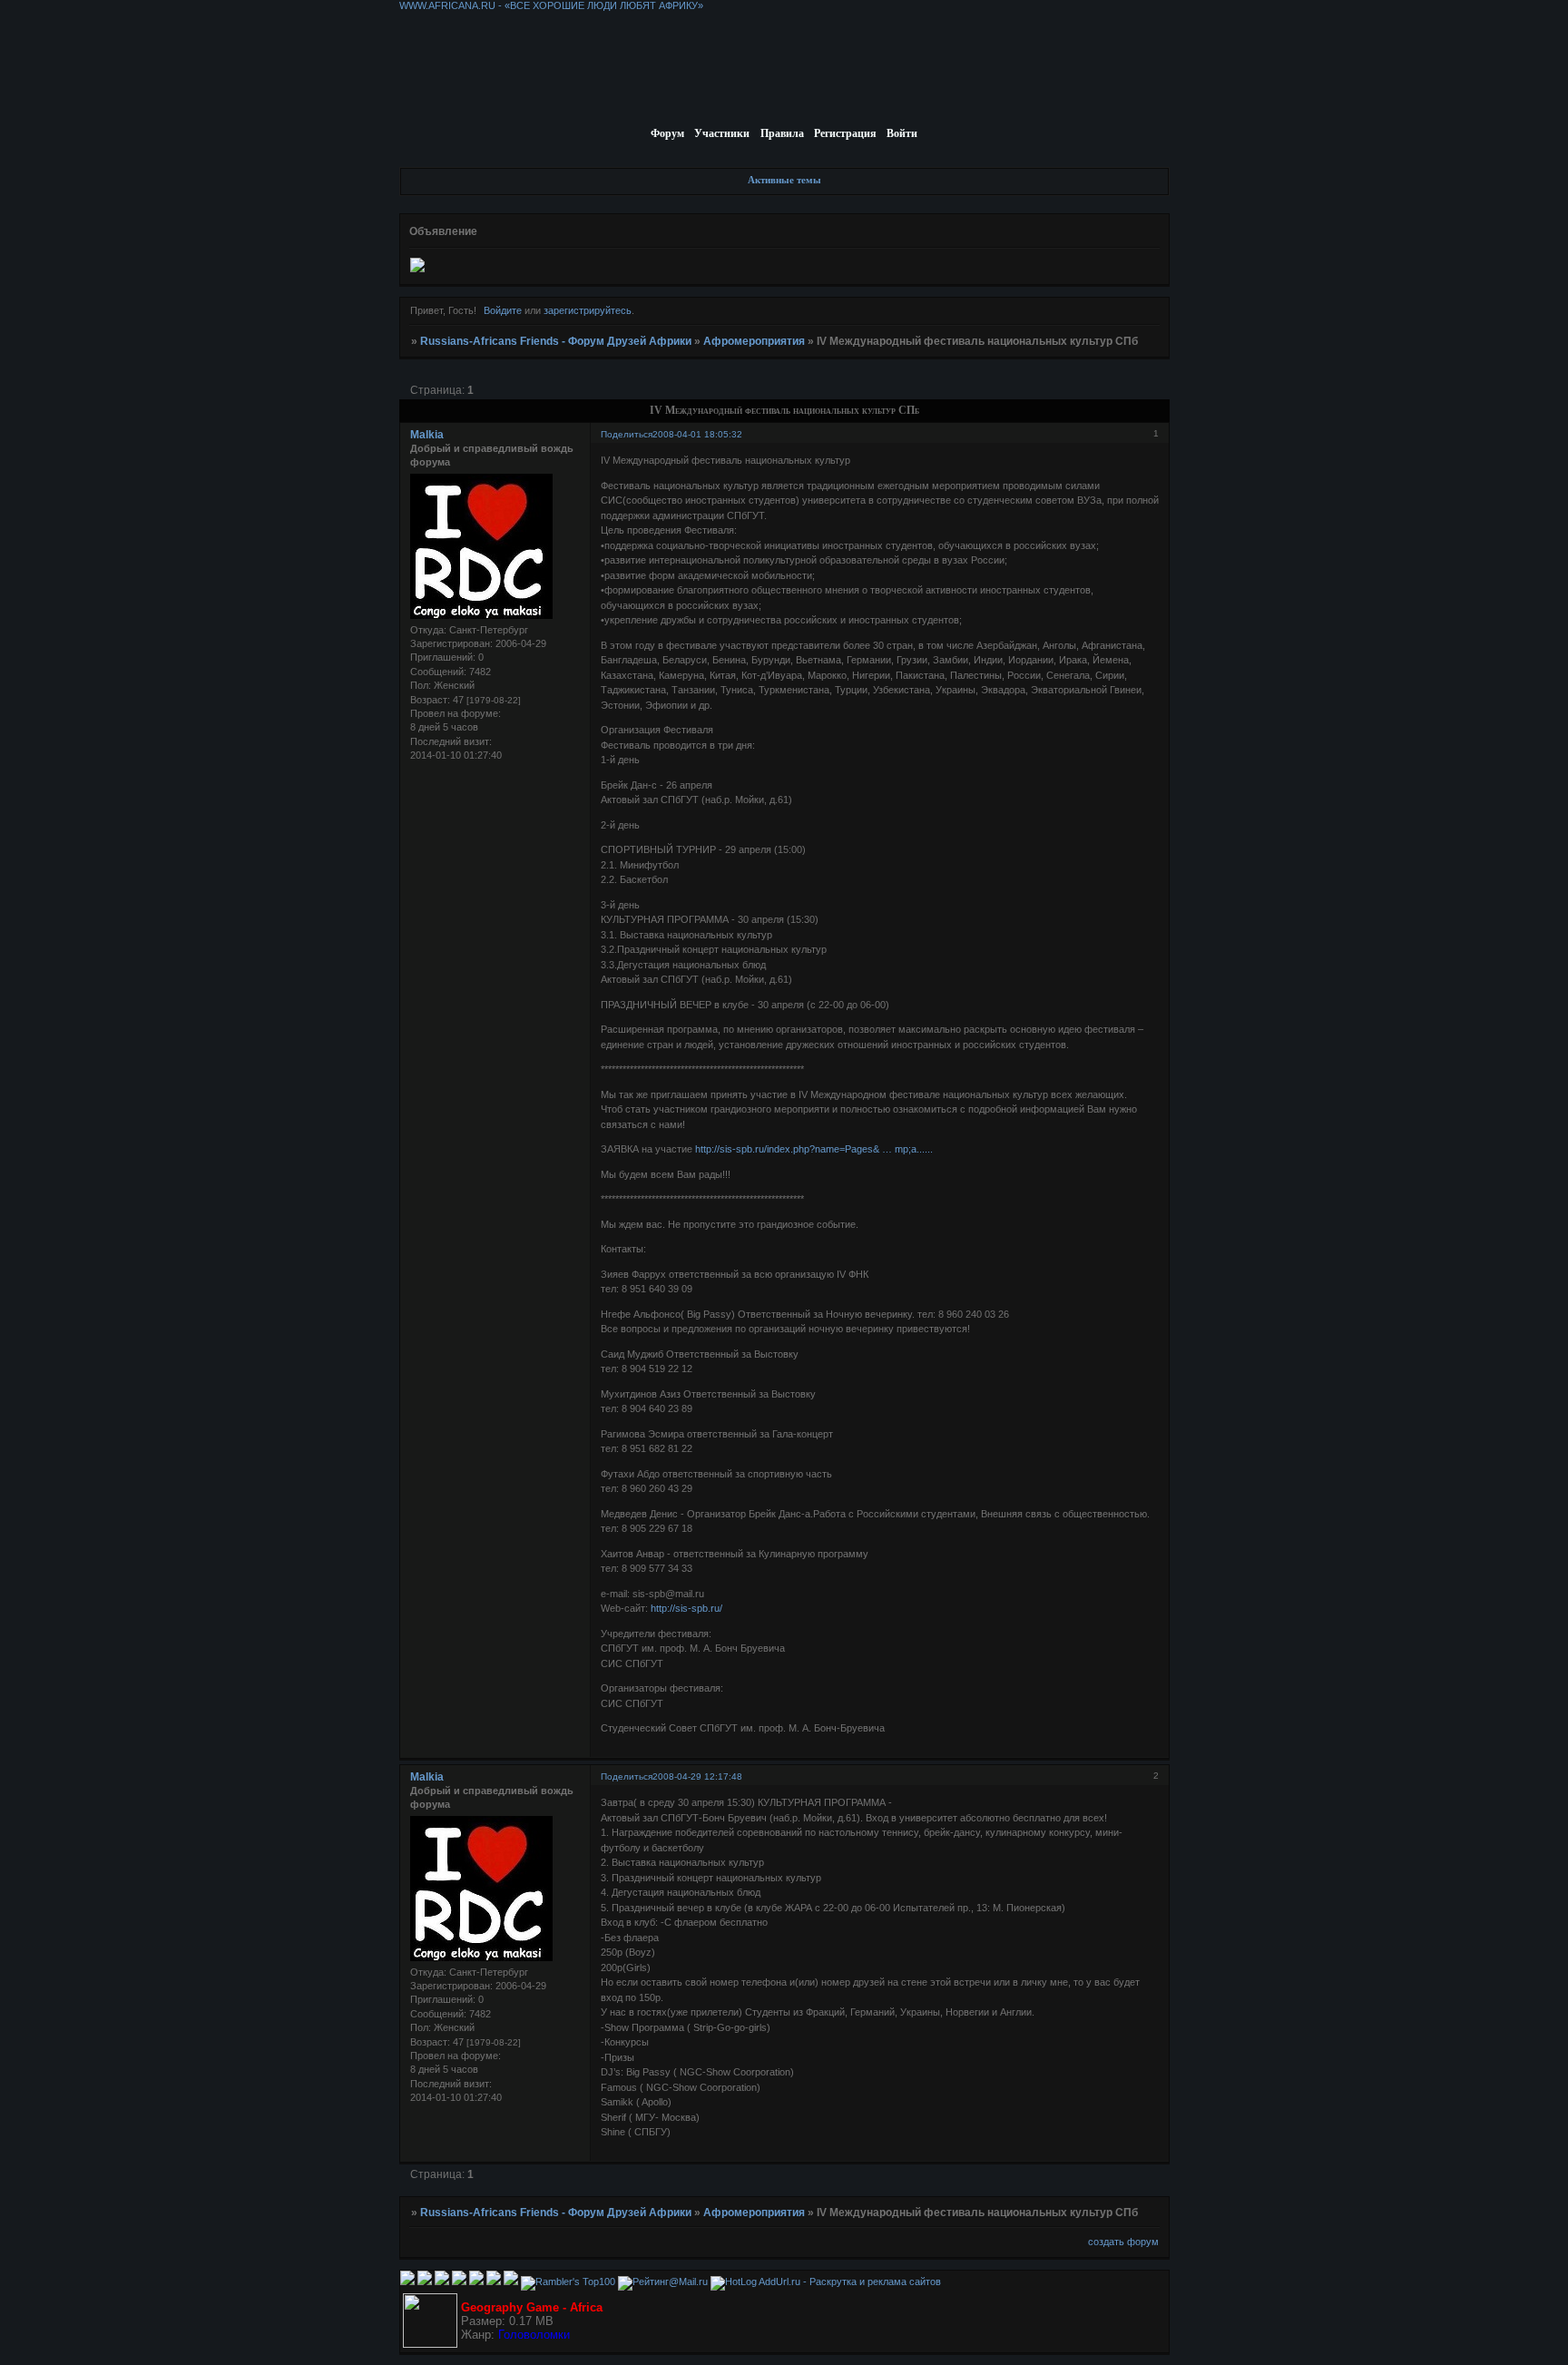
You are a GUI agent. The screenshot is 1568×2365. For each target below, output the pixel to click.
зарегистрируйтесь (588, 310)
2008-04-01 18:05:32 (697, 434)
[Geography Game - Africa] (430, 2344)
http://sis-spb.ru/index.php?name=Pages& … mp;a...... (814, 1149)
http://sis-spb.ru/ (686, 1608)
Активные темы (784, 180)
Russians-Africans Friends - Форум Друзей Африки (556, 341)
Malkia (427, 435)
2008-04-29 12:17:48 (697, 1776)
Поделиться (627, 434)
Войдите (503, 310)
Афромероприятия (754, 341)
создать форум (1123, 2242)
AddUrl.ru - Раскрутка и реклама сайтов (850, 2282)
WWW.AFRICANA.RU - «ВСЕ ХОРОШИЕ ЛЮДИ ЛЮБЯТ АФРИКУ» (551, 5)
